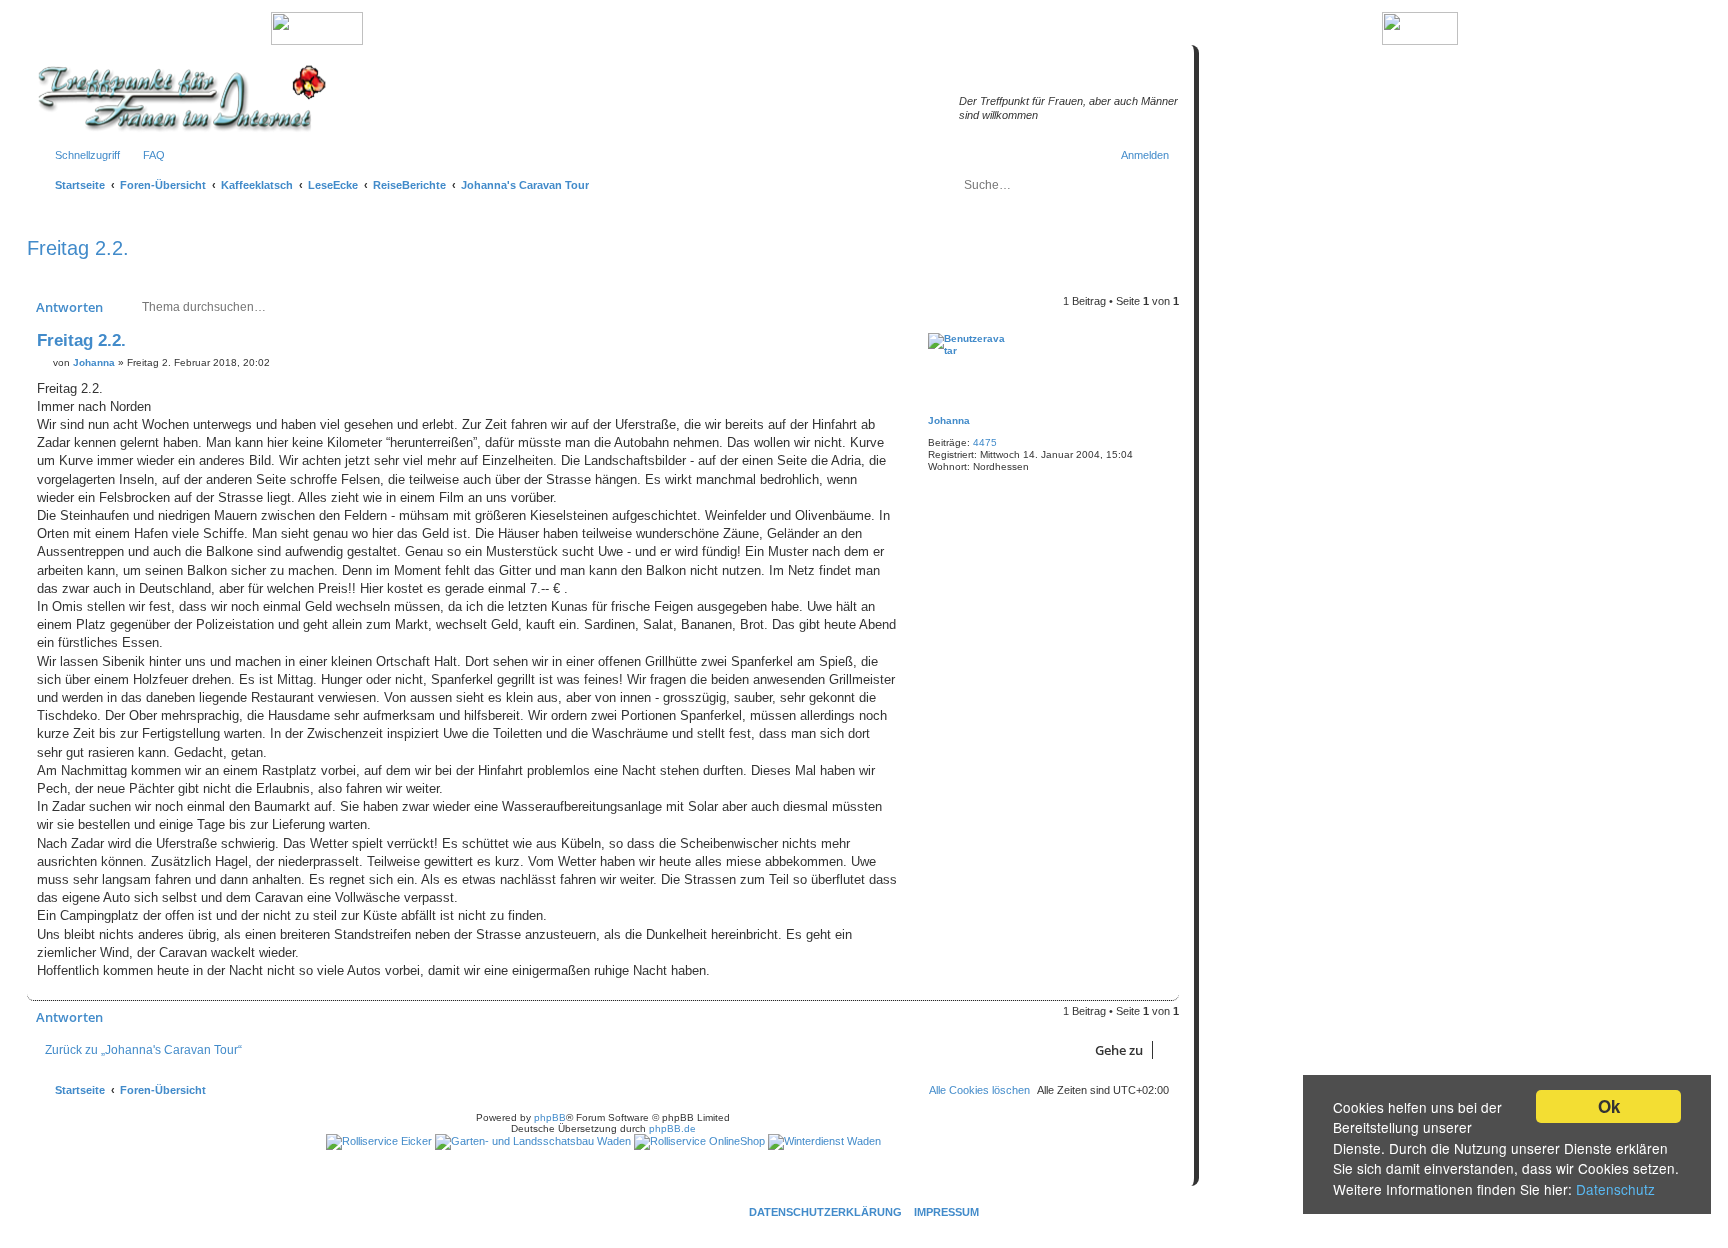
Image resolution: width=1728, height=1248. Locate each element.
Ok (1609, 1106)
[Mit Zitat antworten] (881, 345)
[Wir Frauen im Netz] (177, 98)
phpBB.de (672, 1128)
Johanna (949, 420)
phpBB (550, 1117)
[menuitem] (145, 155)
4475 (985, 442)
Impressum (946, 1212)
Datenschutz (1615, 1189)
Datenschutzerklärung (825, 1212)
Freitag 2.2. (78, 248)
